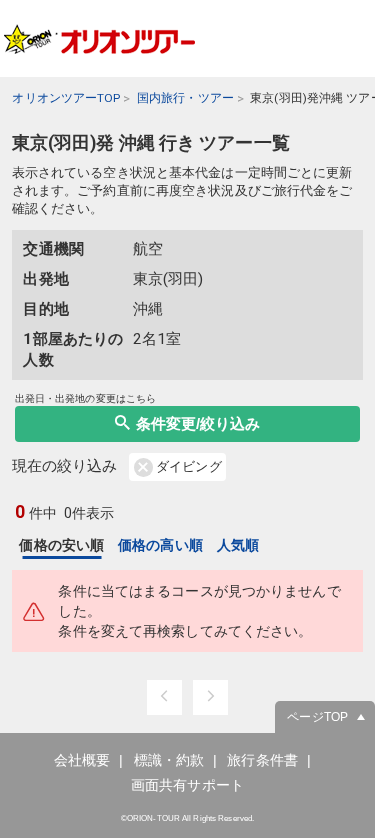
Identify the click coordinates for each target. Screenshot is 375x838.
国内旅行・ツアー (185, 98)
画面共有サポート (187, 785)
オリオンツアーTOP (66, 98)
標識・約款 (169, 760)
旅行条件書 (262, 760)
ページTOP (317, 717)
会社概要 (82, 760)
